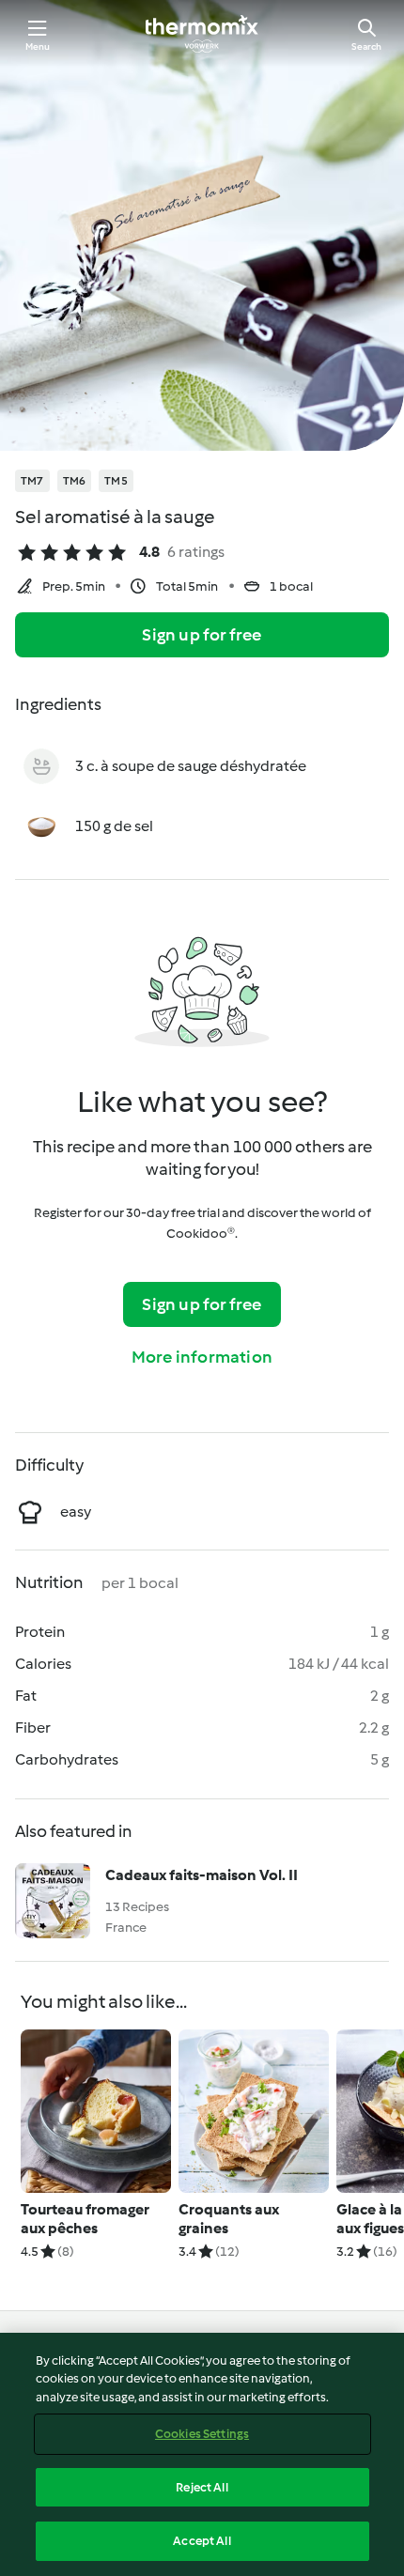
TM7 (32, 481)
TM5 (116, 481)
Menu (38, 46)
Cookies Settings (202, 2434)
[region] (202, 2454)
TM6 (75, 481)
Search (366, 46)
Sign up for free (202, 635)
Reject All (202, 2487)
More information (202, 1357)
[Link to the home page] (202, 34)
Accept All (202, 2541)
